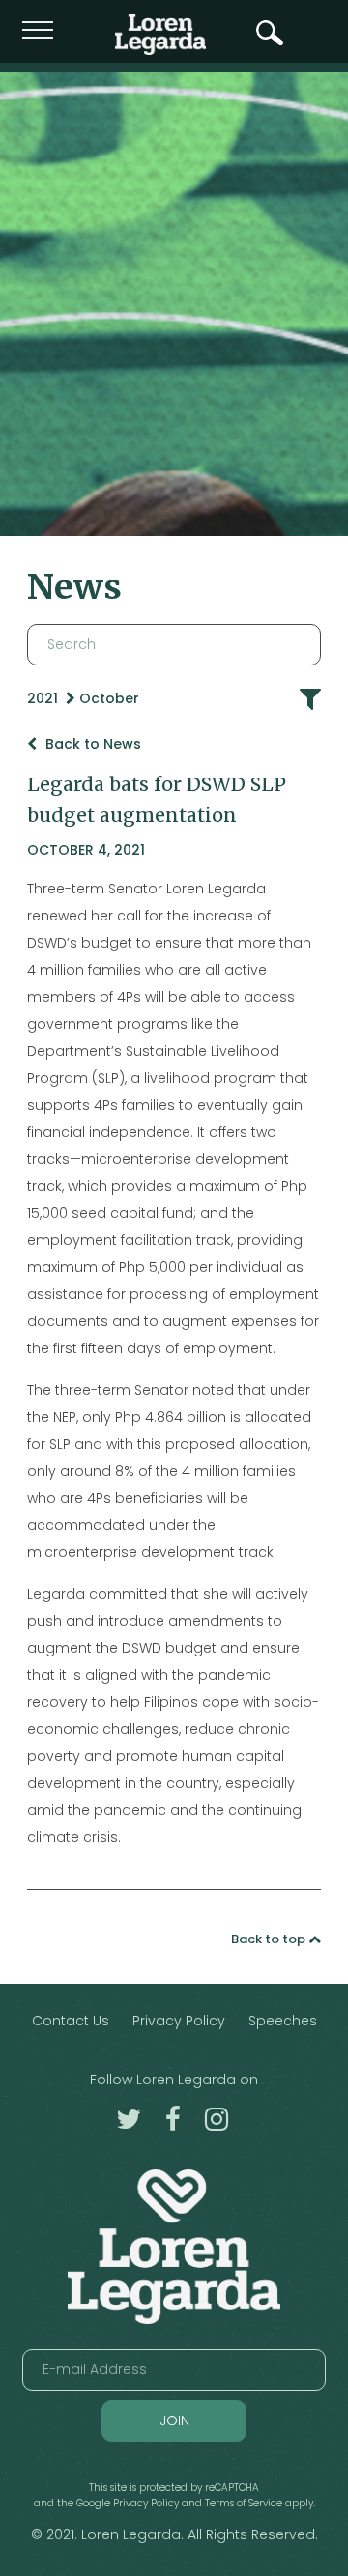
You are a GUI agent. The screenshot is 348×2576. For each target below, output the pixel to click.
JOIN (174, 2420)
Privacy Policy (179, 2021)
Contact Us (71, 2021)
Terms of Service (244, 2503)
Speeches (283, 2021)
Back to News (91, 744)
